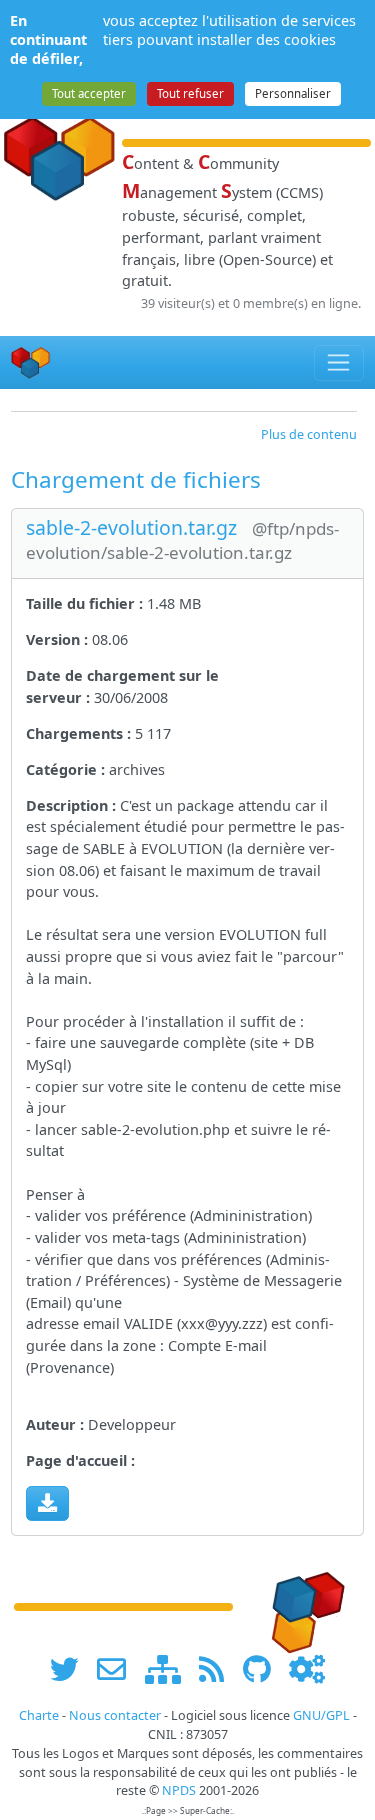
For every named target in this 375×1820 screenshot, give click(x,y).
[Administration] (307, 1669)
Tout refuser (190, 93)
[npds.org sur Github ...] (264, 1669)
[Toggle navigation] (339, 363)
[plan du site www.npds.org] (170, 1669)
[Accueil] (31, 362)
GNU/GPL (321, 1715)
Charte (39, 1715)
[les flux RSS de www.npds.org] (218, 1669)
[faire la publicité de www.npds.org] (118, 1669)
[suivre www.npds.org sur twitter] (71, 1669)
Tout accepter (89, 93)
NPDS (179, 1790)
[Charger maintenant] (47, 1503)
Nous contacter (115, 1715)
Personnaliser (293, 93)
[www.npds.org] (301, 1605)
